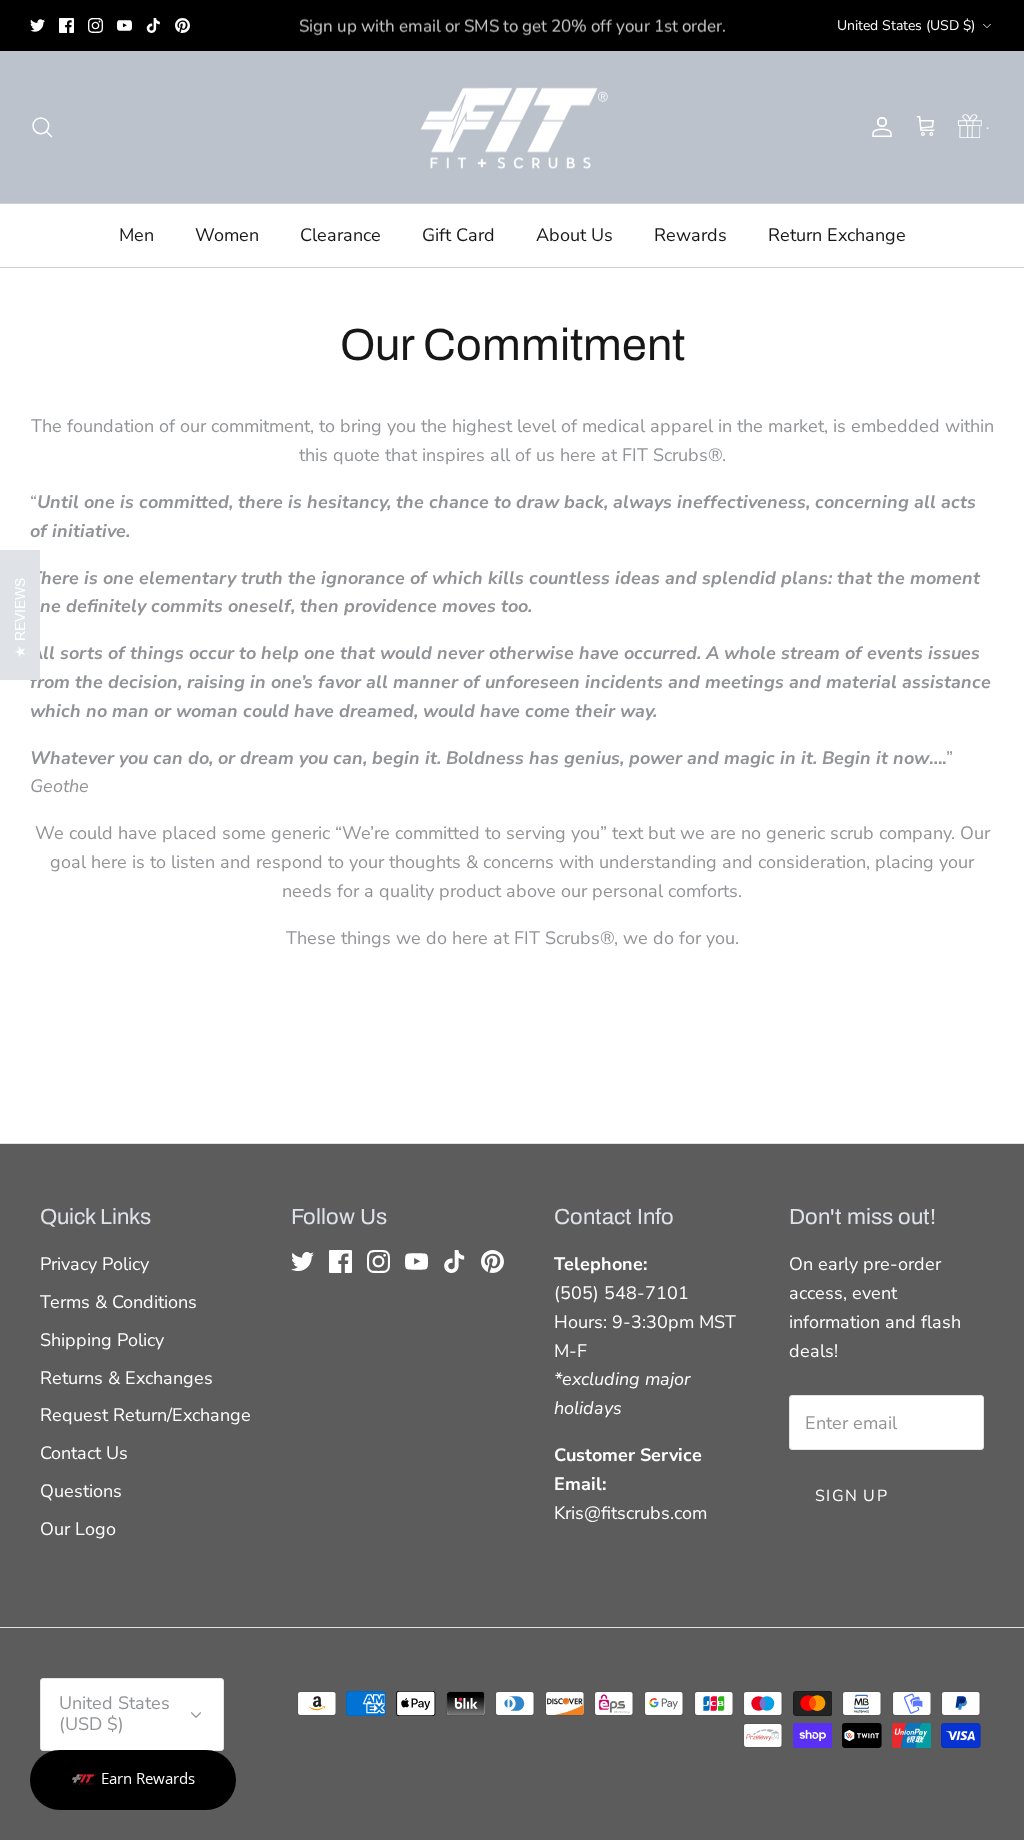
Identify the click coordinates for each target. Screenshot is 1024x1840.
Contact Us (84, 1453)
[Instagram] (95, 25)
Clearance (340, 235)
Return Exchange (837, 235)
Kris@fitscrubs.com (630, 1513)
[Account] (878, 127)
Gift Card (458, 235)
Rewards (690, 235)
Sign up (851, 1496)
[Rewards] (133, 1780)
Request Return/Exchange (145, 1415)
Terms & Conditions (118, 1302)
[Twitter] (37, 25)
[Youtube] (124, 25)
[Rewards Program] (971, 127)
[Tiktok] (153, 25)
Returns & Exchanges (126, 1378)
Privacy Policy (94, 1264)
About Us (574, 235)
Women (227, 235)
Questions (81, 1491)
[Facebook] (66, 25)
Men (136, 235)
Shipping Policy (102, 1340)
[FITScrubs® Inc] (512, 127)
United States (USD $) (906, 25)
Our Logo (78, 1529)
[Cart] (926, 127)
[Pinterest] (182, 25)
